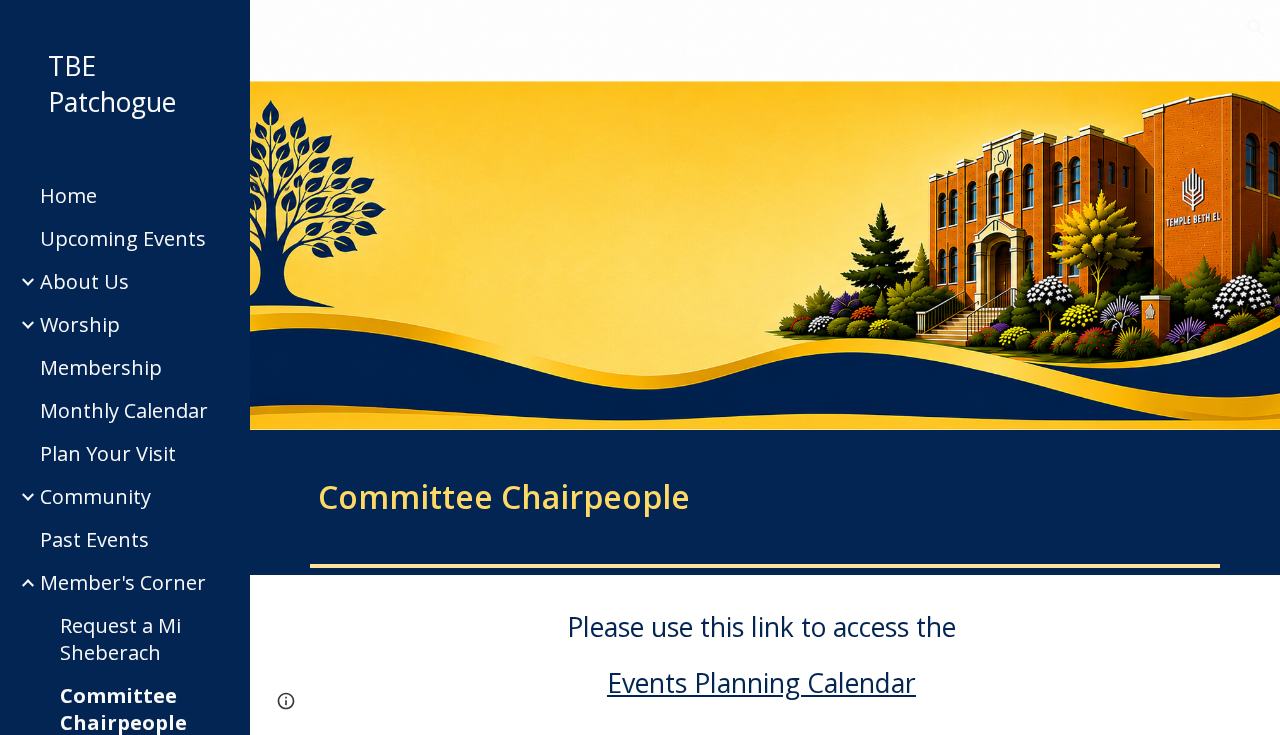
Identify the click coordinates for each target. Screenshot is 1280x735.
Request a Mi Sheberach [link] (120, 639)
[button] (1256, 28)
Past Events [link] (94, 539)
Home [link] (68, 195)
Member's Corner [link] (123, 582)
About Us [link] (84, 281)
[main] (532, 493)
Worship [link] (80, 324)
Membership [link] (101, 367)
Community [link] (95, 496)
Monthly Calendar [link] (124, 410)
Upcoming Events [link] (123, 238)
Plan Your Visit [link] (108, 453)
